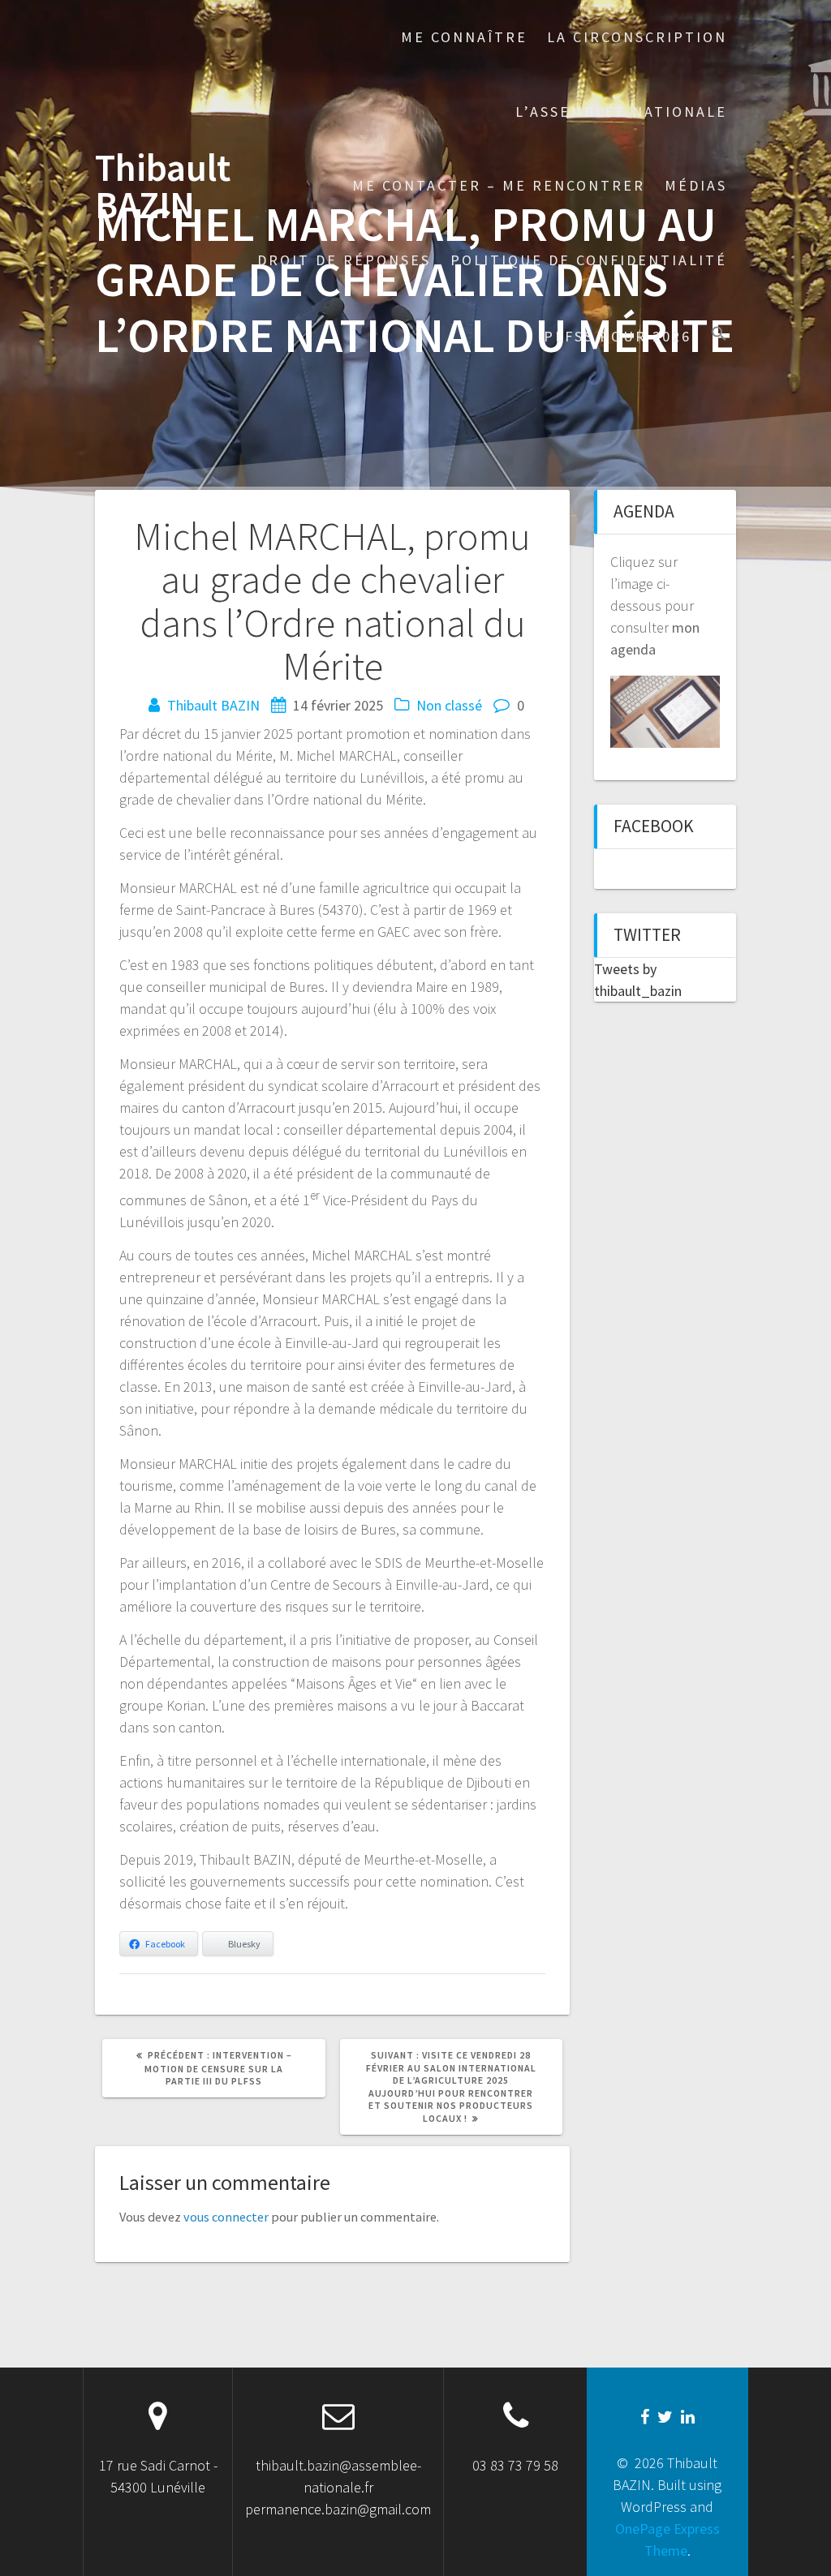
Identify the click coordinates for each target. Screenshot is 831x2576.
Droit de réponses (344, 260)
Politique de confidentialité (589, 260)
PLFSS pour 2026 (618, 336)
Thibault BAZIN (163, 187)
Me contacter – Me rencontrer (499, 185)
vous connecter (226, 2217)
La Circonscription (637, 37)
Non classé (449, 705)
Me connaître (464, 37)
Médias (696, 185)
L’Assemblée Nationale (621, 112)
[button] (719, 335)
